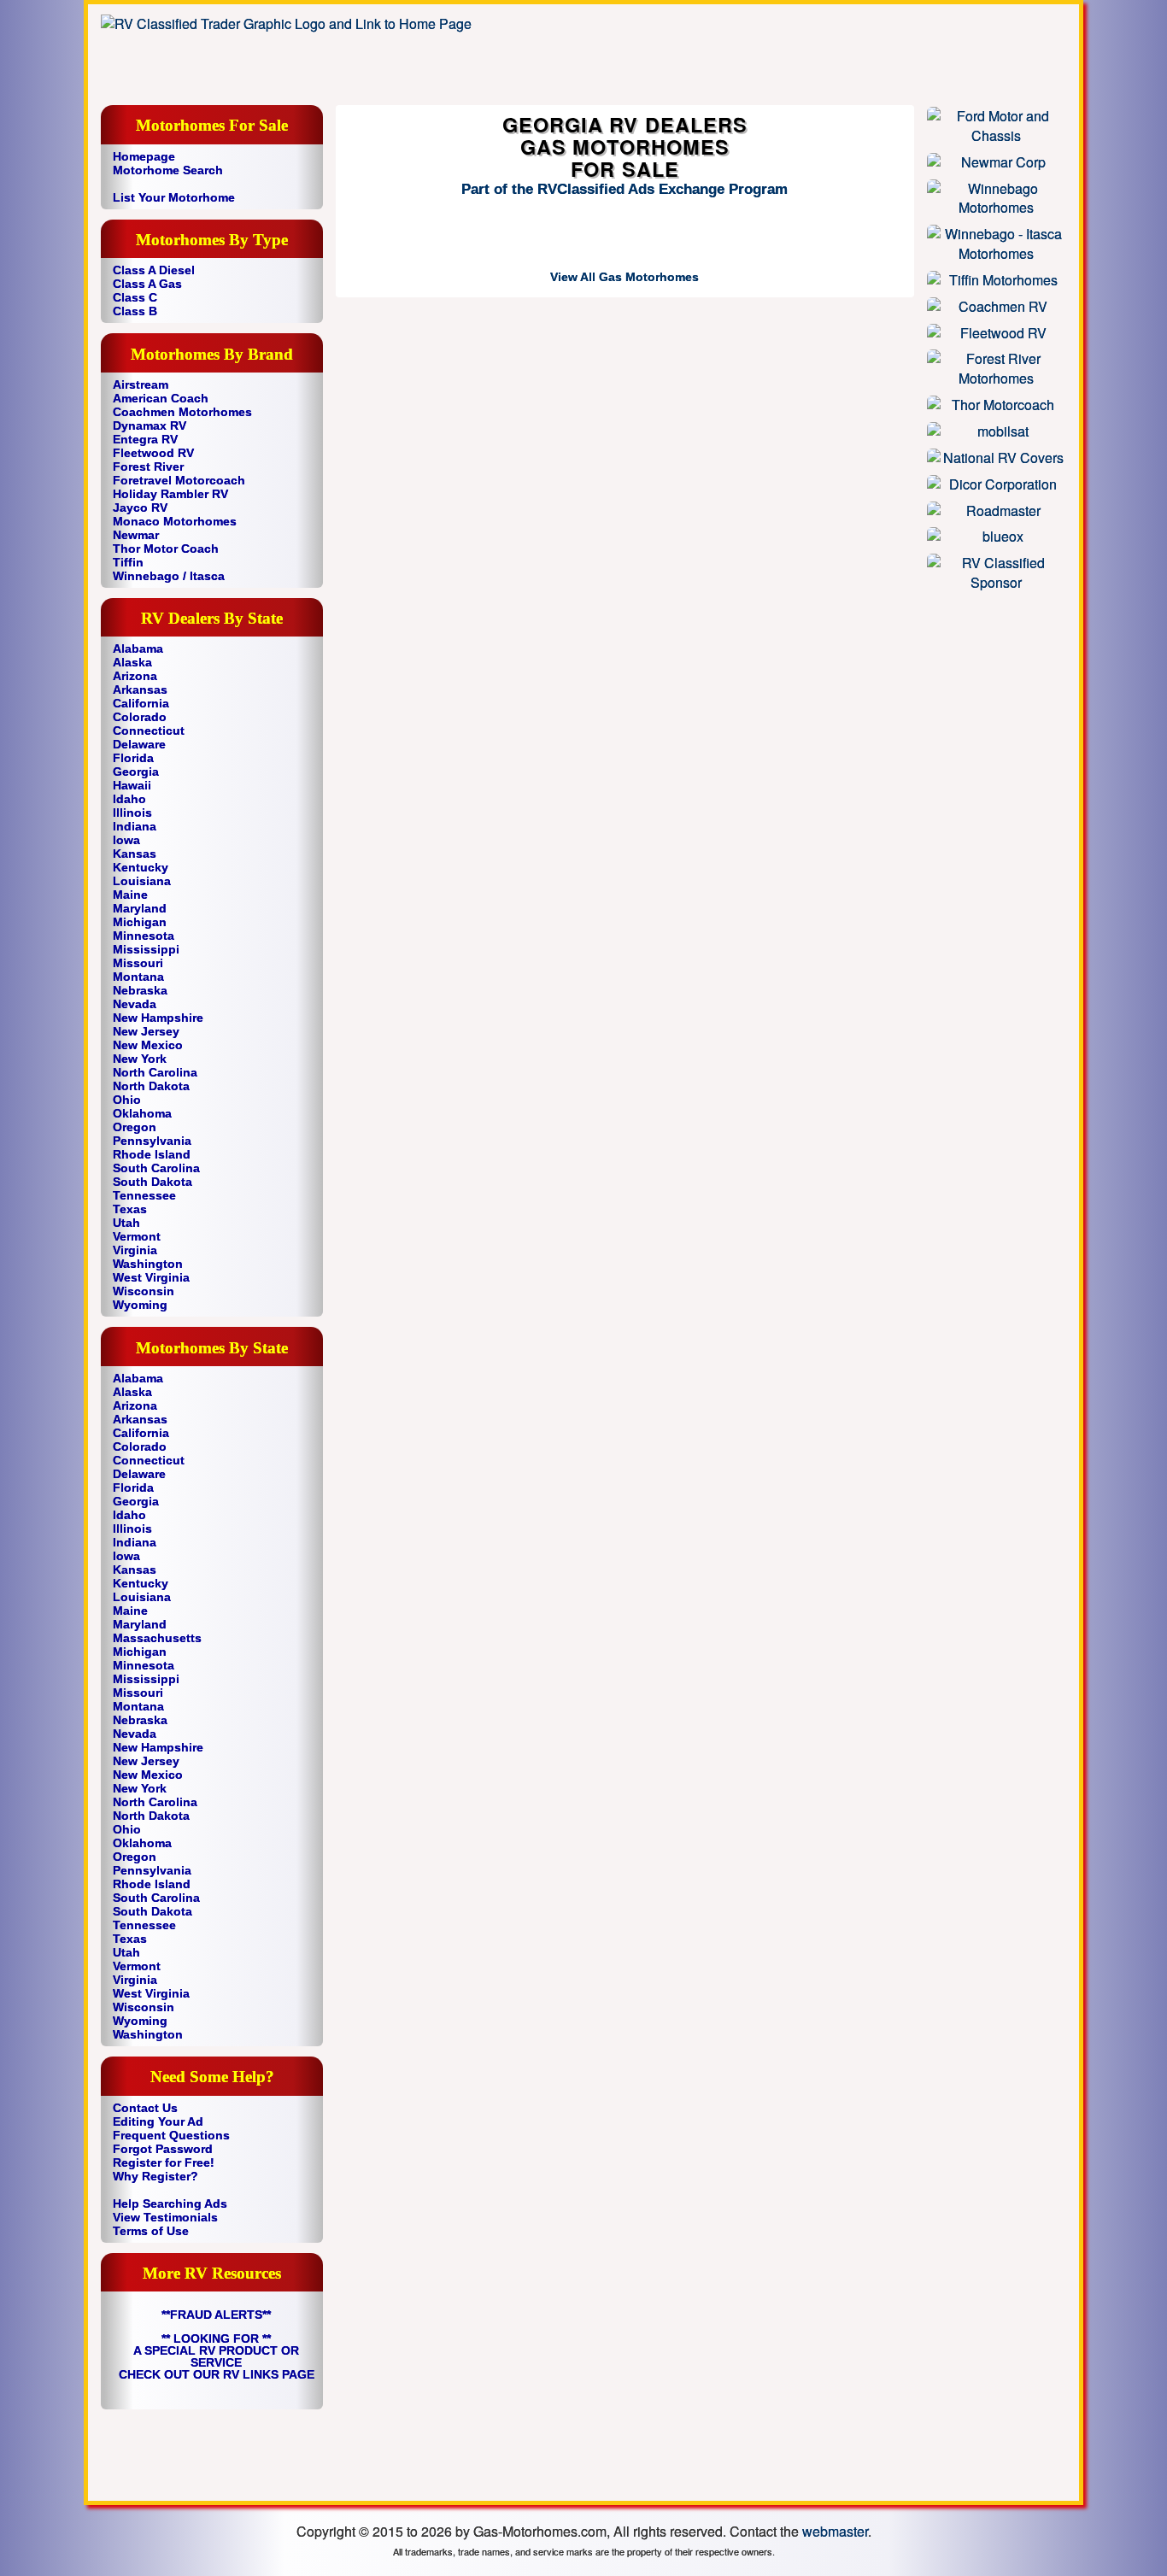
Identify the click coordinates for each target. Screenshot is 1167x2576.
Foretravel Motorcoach (179, 480)
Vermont (137, 1236)
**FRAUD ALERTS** (216, 2315)
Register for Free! (164, 2162)
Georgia (136, 772)
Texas (130, 1209)
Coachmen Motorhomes (182, 412)
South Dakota (152, 1182)
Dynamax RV (150, 425)
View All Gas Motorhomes (625, 277)
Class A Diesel (154, 270)
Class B (135, 311)
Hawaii (132, 785)
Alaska (132, 662)
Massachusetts (157, 1638)
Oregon (135, 1127)
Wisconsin (144, 1291)
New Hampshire (158, 1018)
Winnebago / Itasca (169, 576)
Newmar (136, 535)
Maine (130, 895)
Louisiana (142, 881)
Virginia (135, 1250)
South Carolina (156, 1168)
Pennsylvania (152, 1141)
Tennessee (144, 1195)
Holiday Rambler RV (170, 494)
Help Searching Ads (170, 2203)
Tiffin (128, 562)
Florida (133, 758)
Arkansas (140, 689)
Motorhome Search (168, 170)
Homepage (144, 156)
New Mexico (148, 1045)
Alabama (138, 648)
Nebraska (140, 990)
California (141, 703)
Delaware (139, 744)
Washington (148, 1264)
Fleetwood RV (153, 453)
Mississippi (146, 949)
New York (140, 1059)
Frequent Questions (171, 2135)
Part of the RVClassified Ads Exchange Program (625, 189)
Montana (138, 977)
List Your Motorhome (174, 197)
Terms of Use (151, 2231)
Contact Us (145, 2108)
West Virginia (151, 1277)
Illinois (132, 813)
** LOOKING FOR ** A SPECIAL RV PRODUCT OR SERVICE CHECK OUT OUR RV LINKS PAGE (217, 2356)
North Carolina (155, 1072)
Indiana (135, 826)
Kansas (135, 854)
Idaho (129, 799)
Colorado (140, 717)
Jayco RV (140, 508)
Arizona (135, 676)
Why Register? (155, 2176)
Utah (126, 1223)
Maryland (140, 908)
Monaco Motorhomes (175, 521)
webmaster (835, 2531)
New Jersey (146, 1031)
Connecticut (149, 731)
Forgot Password (163, 2149)
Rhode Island (152, 1154)
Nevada (135, 1004)
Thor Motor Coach (166, 549)
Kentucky (141, 867)
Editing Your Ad (158, 2121)
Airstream (141, 384)
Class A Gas (147, 284)
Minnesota (144, 936)
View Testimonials (165, 2217)
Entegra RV (145, 439)
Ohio (127, 1100)
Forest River (148, 466)
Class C (135, 297)
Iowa (126, 840)
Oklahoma (142, 1113)
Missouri (138, 963)
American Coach (161, 398)
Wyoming (140, 1305)
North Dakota (151, 1086)
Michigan (140, 922)
